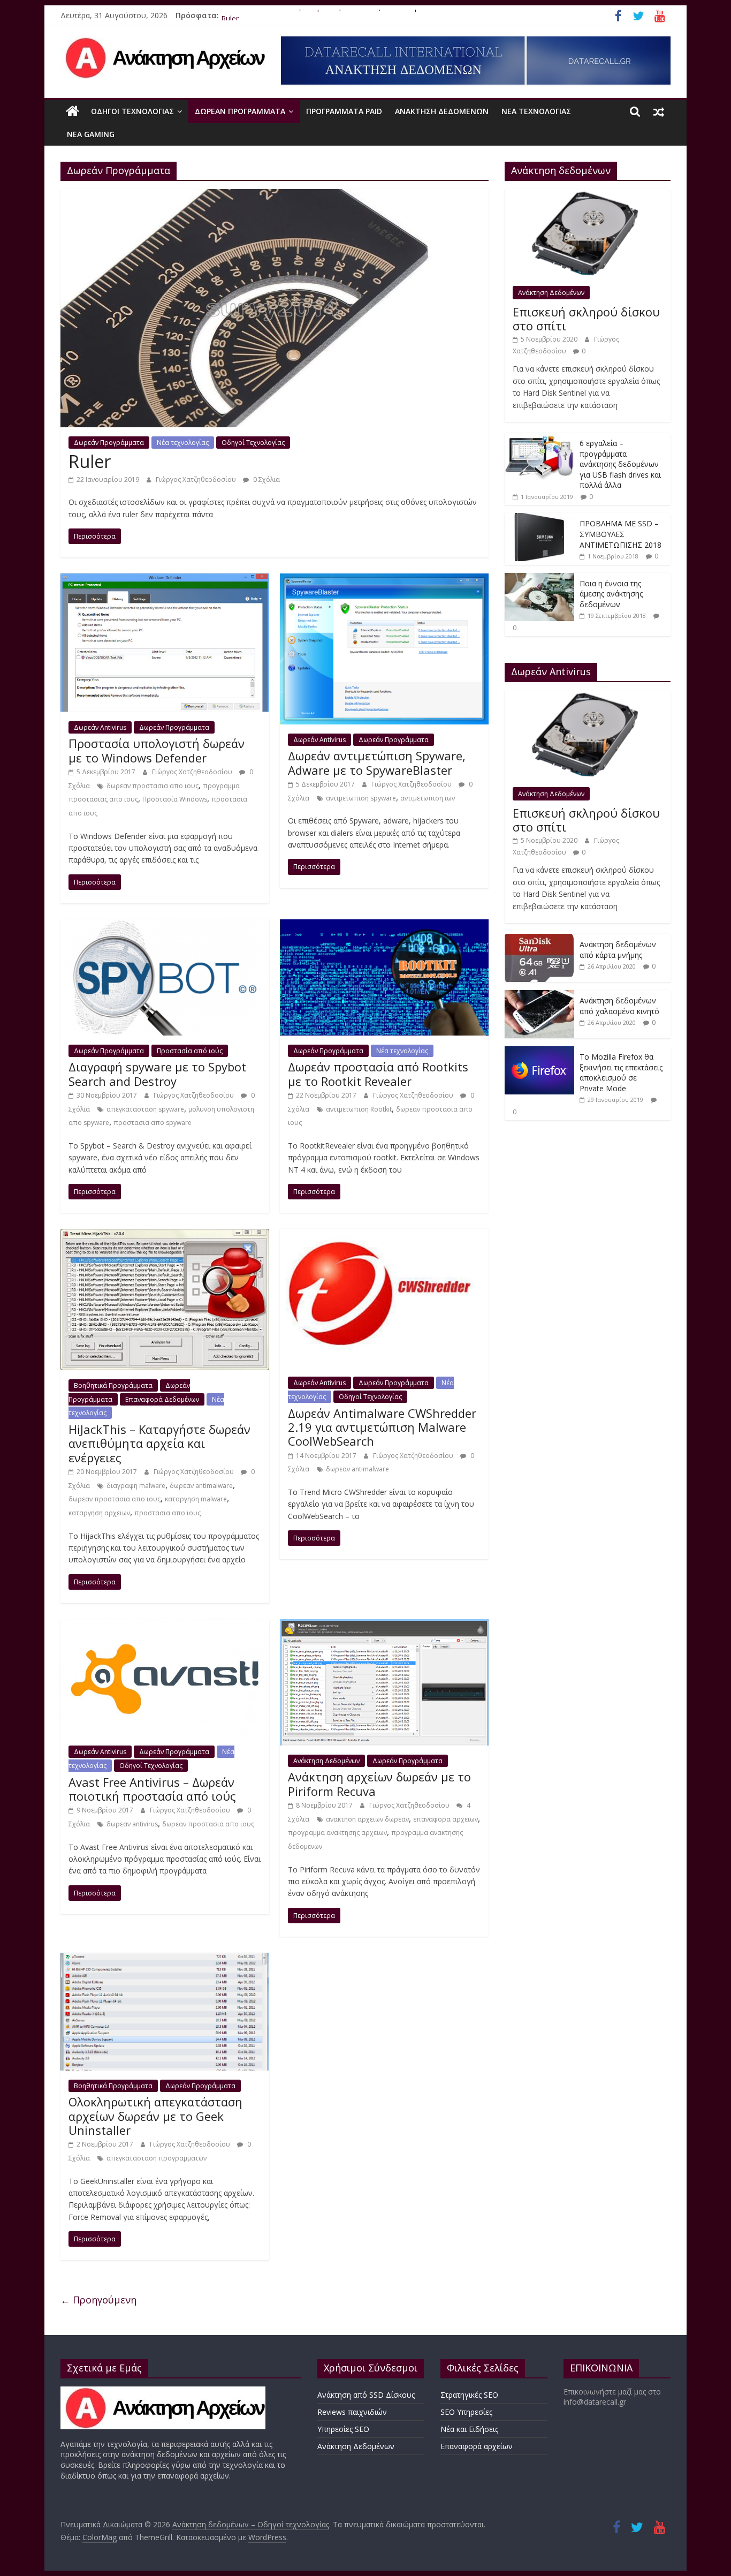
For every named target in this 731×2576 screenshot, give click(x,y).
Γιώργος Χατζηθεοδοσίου (197, 479)
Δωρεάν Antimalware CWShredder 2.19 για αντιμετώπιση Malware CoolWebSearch (382, 1427)
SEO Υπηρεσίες (466, 2412)
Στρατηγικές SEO (469, 2395)
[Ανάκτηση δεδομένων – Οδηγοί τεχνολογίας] (73, 111)
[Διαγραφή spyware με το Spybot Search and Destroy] (165, 926)
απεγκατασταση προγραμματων (157, 2158)
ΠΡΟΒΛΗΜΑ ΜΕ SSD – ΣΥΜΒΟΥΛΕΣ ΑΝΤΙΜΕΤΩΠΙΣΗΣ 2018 (620, 534)
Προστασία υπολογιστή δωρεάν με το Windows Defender (157, 750)
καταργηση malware (196, 1499)
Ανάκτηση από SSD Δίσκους (366, 2395)
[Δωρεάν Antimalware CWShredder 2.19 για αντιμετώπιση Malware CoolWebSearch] (384, 1235)
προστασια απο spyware (153, 1123)
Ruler (90, 461)
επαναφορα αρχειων (446, 1819)
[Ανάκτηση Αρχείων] (163, 2392)
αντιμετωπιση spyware (361, 798)
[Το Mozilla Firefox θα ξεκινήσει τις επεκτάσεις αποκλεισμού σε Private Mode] (539, 1052)
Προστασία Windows (175, 799)
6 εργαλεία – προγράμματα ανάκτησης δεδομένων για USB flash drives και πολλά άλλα (620, 464)
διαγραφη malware (136, 1486)
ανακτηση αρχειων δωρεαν (367, 1819)
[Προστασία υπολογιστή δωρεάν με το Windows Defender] (165, 580)
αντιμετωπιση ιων (428, 798)
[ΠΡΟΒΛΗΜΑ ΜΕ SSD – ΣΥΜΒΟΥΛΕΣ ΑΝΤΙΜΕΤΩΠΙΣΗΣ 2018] (539, 519)
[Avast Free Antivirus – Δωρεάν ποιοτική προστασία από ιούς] (165, 1626)
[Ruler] (275, 195)
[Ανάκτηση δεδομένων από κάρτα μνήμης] (539, 939)
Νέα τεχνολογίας (536, 111)
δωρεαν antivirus (132, 1824)
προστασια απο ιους (167, 1513)
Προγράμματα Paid (344, 111)
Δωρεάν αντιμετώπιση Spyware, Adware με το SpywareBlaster (377, 762)
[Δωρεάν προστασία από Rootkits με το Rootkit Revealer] (384, 926)
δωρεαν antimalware (201, 1486)
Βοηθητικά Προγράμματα (113, 1385)
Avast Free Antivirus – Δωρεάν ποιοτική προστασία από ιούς (152, 1789)
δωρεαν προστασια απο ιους (153, 786)
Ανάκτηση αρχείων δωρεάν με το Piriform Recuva (379, 1784)
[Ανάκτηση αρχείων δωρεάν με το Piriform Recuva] (384, 1626)
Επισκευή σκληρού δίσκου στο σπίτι (586, 319)
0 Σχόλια (266, 479)
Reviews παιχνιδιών (352, 2412)
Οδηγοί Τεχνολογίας (132, 111)
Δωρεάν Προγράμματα (240, 111)
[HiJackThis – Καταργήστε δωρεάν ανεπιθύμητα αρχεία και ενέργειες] (165, 1235)
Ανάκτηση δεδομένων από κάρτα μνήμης (618, 950)
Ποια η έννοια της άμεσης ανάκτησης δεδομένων (611, 594)
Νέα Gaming (91, 134)
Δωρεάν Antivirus (100, 727)
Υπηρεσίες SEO (343, 2429)
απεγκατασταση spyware (145, 1109)
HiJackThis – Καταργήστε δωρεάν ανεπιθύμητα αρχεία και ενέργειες (159, 1443)
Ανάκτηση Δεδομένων (442, 111)
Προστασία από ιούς (190, 1051)
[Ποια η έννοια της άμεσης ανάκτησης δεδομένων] (539, 579)
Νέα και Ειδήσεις (469, 2429)
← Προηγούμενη (98, 2300)
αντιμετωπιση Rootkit (359, 1109)
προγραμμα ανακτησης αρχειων (337, 1833)
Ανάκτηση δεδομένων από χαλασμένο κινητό (619, 1006)
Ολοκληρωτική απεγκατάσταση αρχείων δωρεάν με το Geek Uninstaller (155, 2116)
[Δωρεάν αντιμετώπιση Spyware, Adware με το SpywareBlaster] (384, 580)
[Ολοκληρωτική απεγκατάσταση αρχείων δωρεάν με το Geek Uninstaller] (165, 1959)
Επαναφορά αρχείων (477, 2446)
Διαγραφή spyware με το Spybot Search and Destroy (157, 1074)
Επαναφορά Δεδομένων (162, 1399)
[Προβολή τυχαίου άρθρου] (659, 111)
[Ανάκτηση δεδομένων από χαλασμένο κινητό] (539, 996)
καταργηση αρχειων (99, 1513)
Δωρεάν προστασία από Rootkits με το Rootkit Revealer (378, 1074)
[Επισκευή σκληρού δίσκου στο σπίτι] (588, 195)
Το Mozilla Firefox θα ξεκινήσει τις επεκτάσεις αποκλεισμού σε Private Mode (355, 15)
